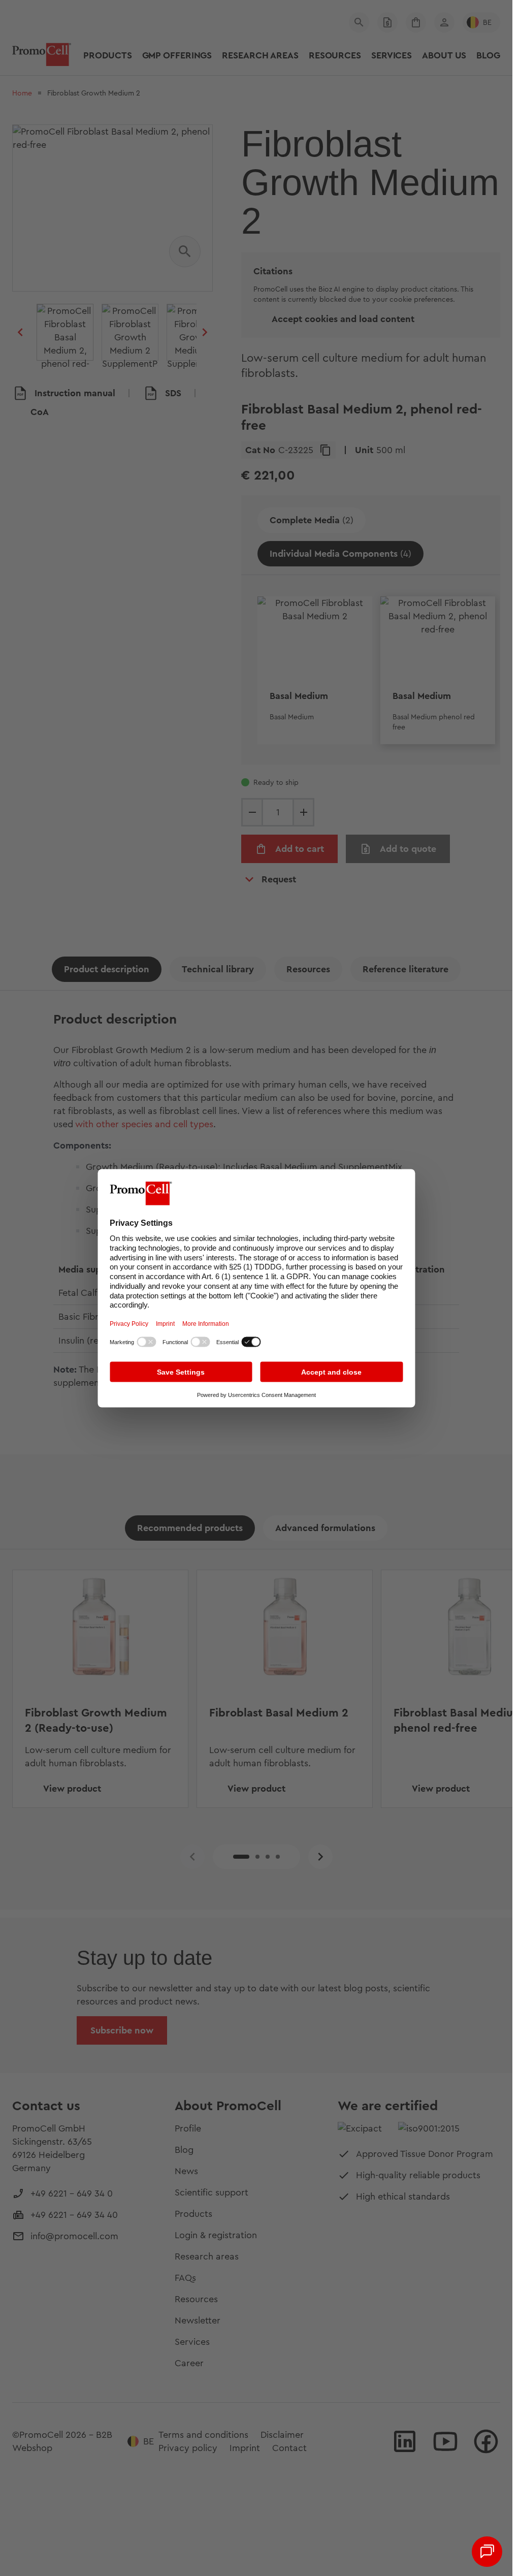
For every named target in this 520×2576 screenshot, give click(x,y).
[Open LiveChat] (487, 2552)
